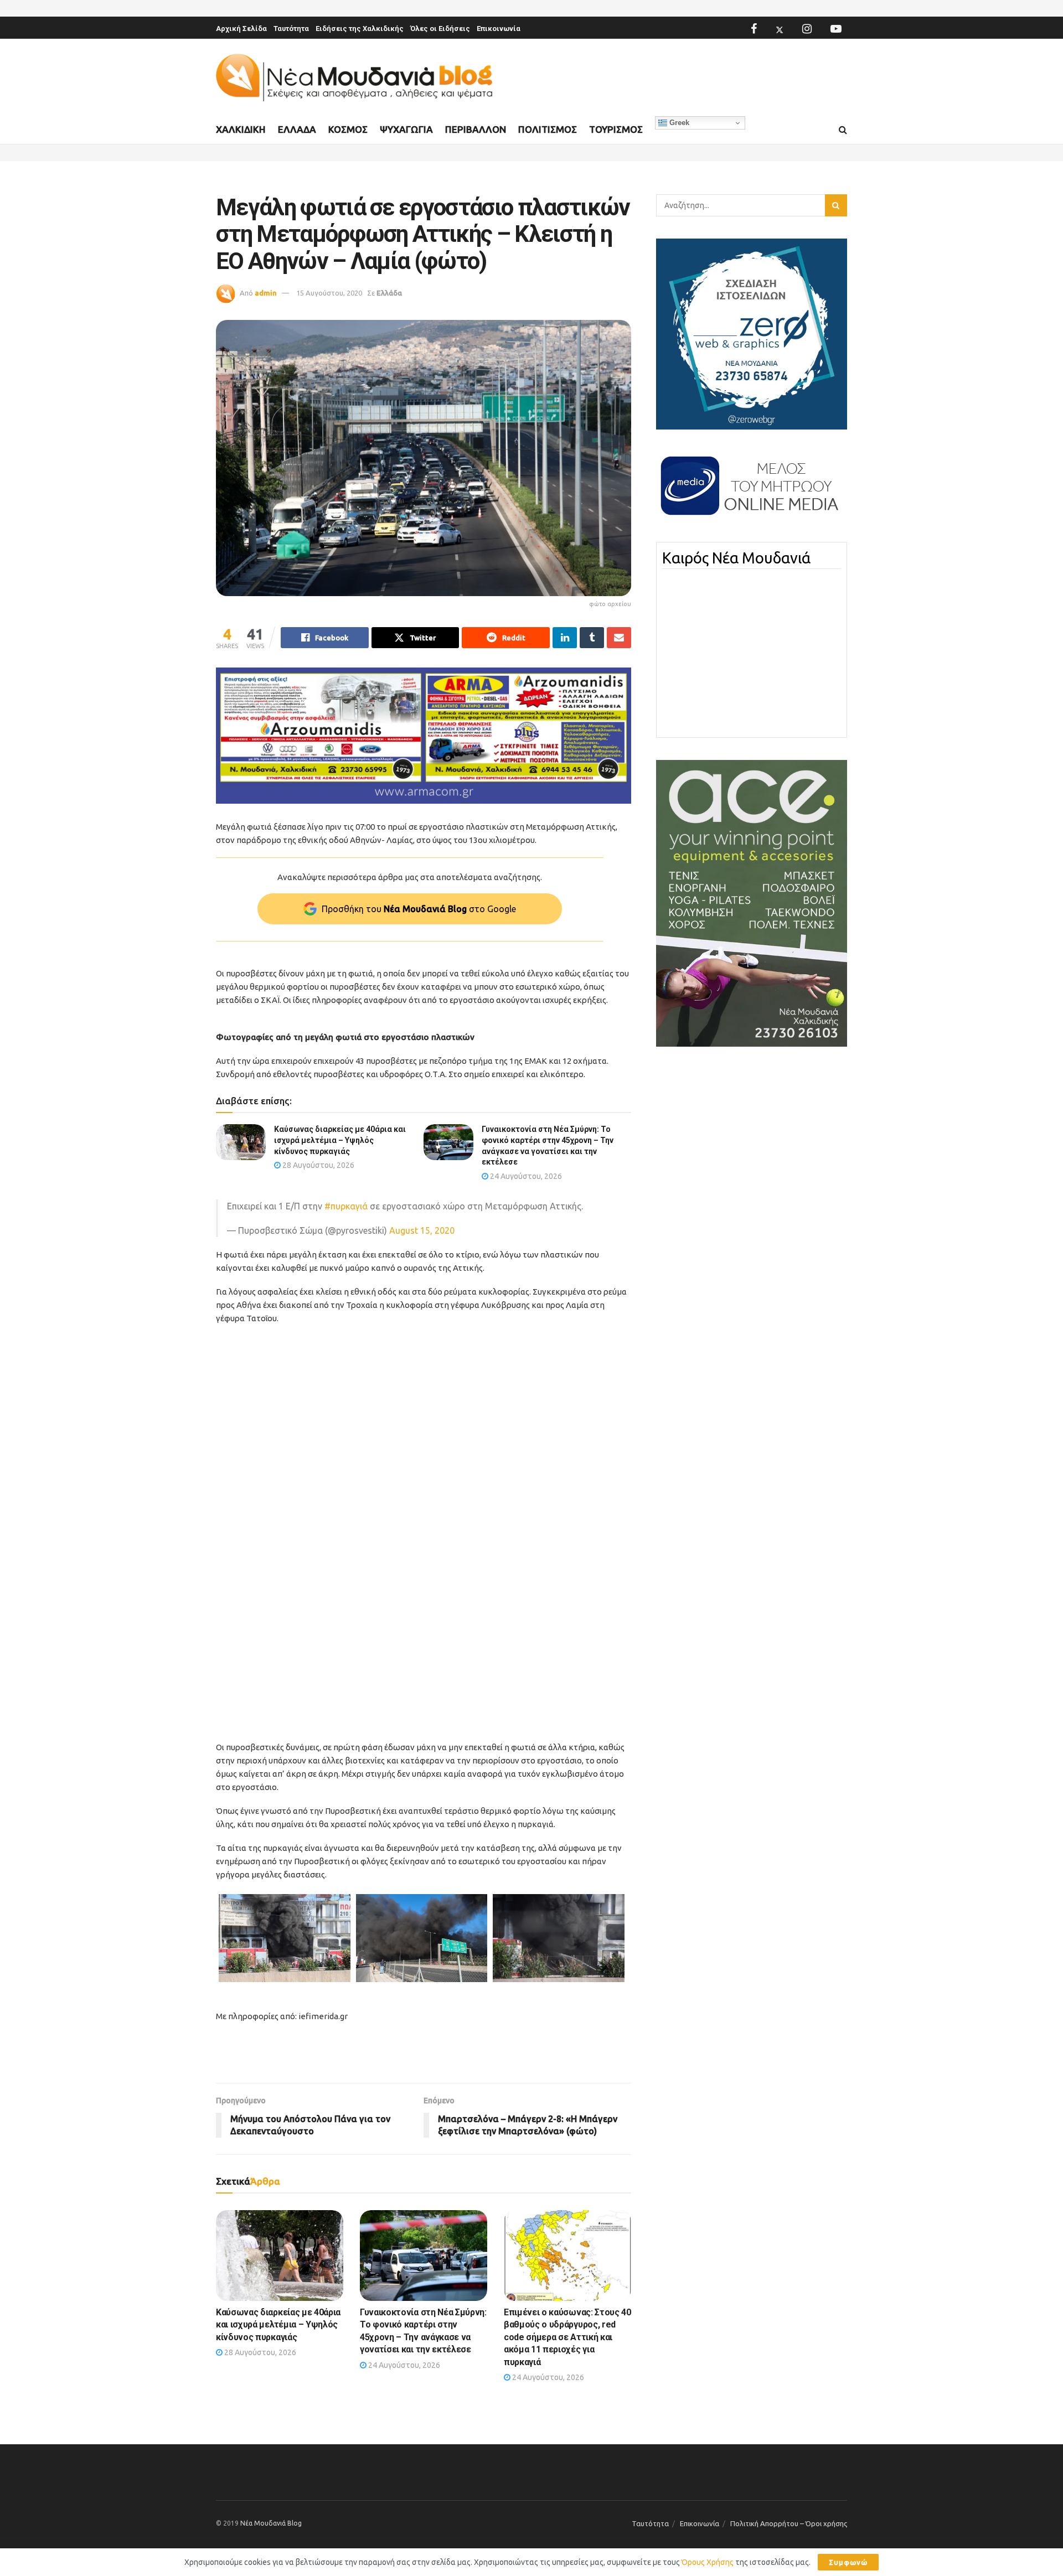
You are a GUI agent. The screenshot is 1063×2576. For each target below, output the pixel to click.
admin (266, 293)
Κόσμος (348, 129)
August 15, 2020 (422, 1230)
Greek (678, 123)
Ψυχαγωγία (406, 129)
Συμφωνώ (848, 2562)
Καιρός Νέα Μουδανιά (736, 558)
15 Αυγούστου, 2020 (329, 293)
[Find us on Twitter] (780, 29)
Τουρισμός (616, 129)
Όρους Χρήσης (708, 2562)
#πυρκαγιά (346, 1206)
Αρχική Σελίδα (241, 29)
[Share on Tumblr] (592, 638)
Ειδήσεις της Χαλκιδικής (360, 29)
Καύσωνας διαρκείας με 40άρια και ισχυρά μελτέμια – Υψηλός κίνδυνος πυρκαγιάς (340, 1140)
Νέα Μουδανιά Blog (271, 2523)
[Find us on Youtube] (836, 29)
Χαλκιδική (241, 129)
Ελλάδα (297, 129)
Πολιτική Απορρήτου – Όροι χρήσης (789, 2523)
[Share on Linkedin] (565, 638)
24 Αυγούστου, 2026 (525, 1176)
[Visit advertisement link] (424, 736)
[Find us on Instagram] (807, 29)
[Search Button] (843, 130)
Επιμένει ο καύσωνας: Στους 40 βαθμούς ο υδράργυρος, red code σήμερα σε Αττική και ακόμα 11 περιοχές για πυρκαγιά (567, 2337)
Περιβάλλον (476, 129)
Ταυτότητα (291, 29)
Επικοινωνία (499, 29)
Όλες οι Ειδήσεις (440, 29)
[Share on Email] (619, 638)
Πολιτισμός (548, 129)
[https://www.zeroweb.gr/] (752, 333)
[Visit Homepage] (354, 78)
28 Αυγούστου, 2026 (318, 1165)
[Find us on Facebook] (754, 29)
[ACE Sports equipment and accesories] (752, 903)
